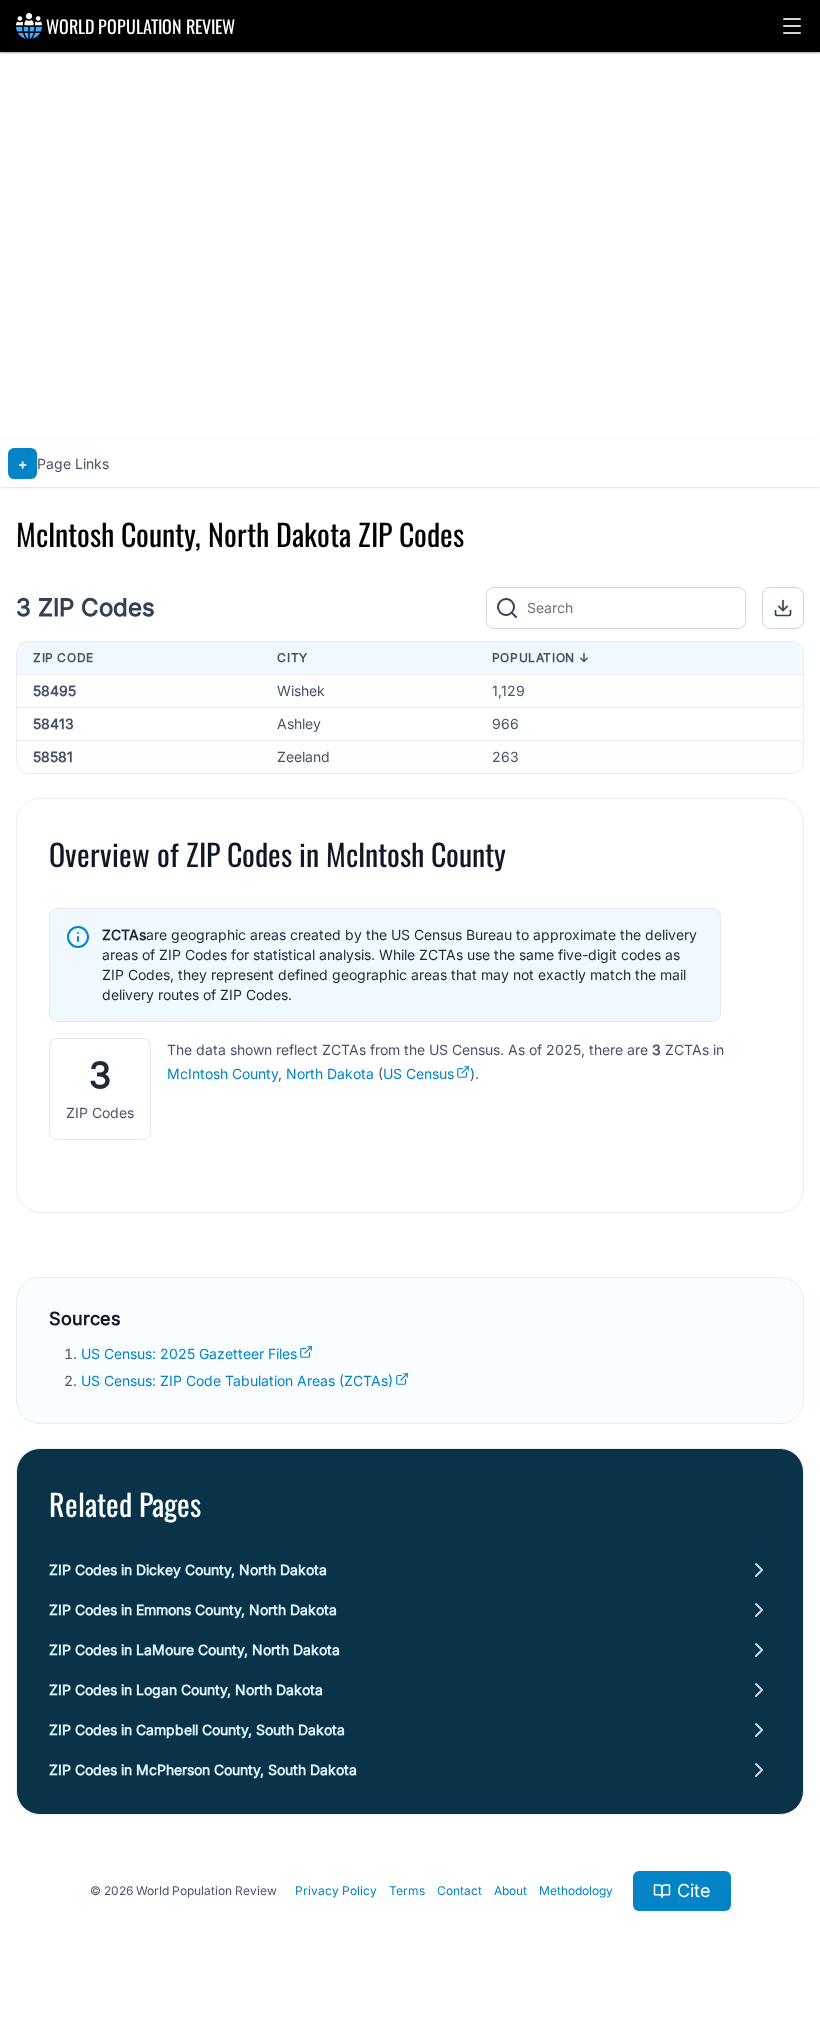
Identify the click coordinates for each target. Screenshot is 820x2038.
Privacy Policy (336, 1890)
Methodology (576, 1890)
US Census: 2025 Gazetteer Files (189, 1353)
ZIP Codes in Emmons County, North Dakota (193, 1609)
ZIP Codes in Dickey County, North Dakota (188, 1569)
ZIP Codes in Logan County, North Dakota (186, 1689)
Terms (407, 1890)
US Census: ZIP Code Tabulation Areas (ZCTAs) (237, 1380)
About (510, 1890)
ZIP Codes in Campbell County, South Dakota (197, 1729)
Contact (459, 1890)
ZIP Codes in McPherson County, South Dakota (203, 1769)
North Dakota (330, 1073)
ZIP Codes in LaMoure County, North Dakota (194, 1649)
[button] (792, 26)
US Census (418, 1073)
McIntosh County (222, 1073)
